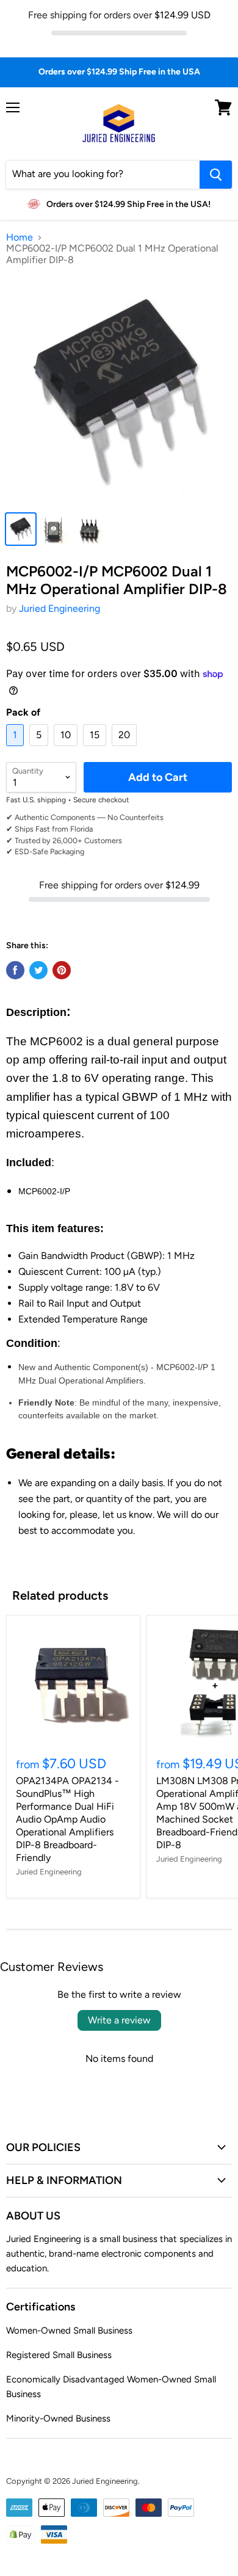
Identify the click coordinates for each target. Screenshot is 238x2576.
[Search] (216, 175)
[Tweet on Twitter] (38, 970)
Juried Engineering (60, 608)
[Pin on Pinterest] (62, 970)
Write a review (119, 2020)
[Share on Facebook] (15, 970)
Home (20, 238)
